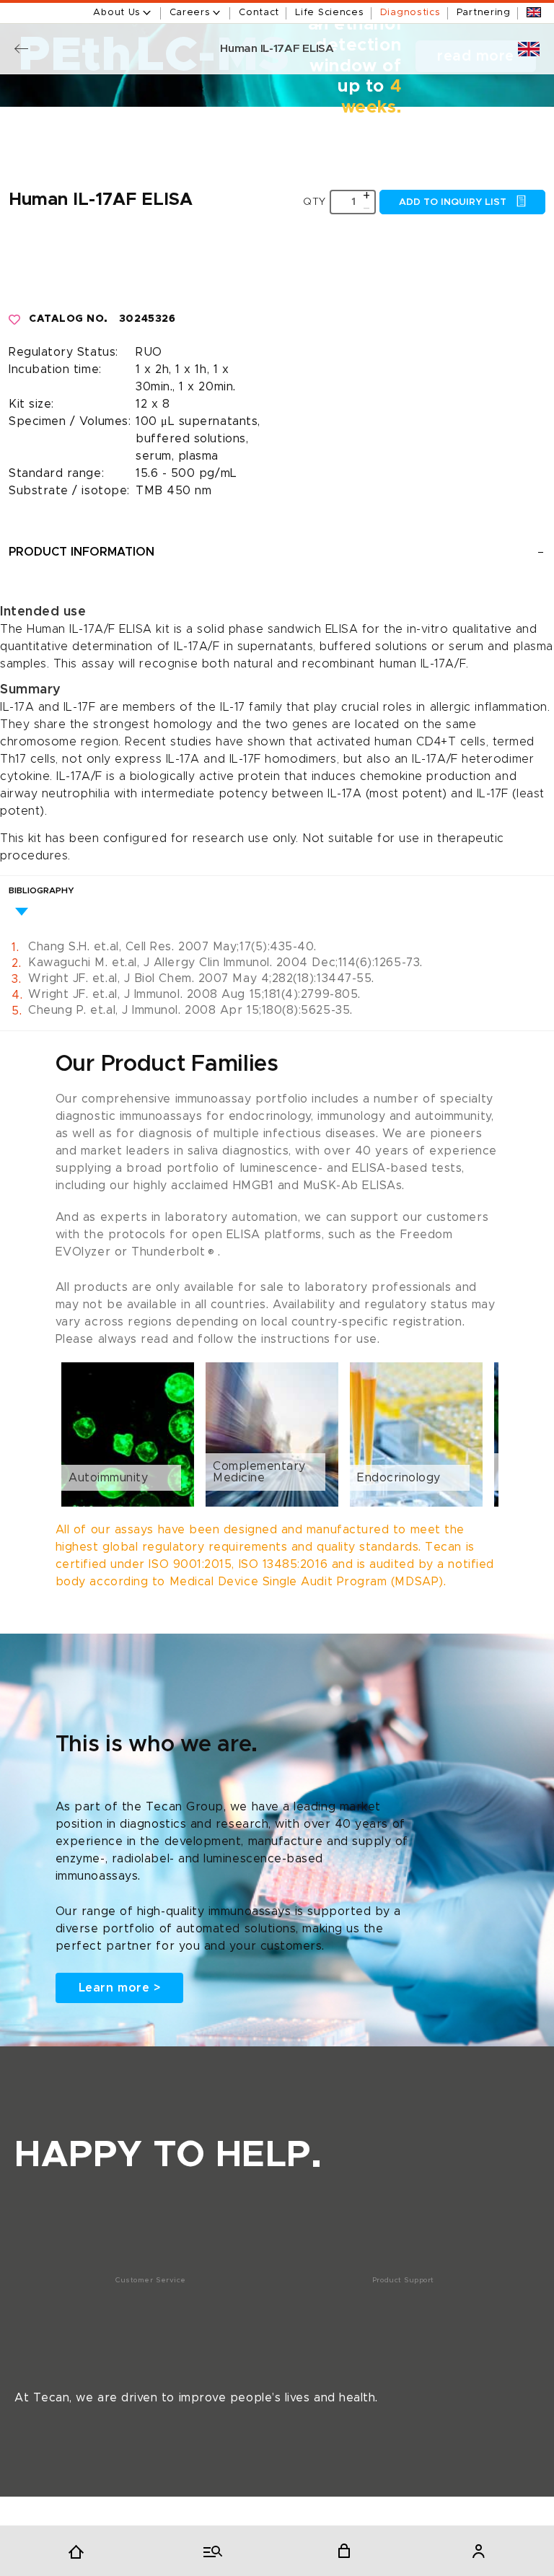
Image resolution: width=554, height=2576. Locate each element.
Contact (259, 13)
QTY (315, 202)
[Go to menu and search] (210, 2551)
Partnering (484, 13)
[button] (277, 1434)
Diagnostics (410, 13)
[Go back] (21, 49)
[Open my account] (478, 2551)
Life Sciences (329, 13)
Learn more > (119, 1988)
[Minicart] (344, 2551)
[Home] (76, 2551)
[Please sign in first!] (15, 320)
